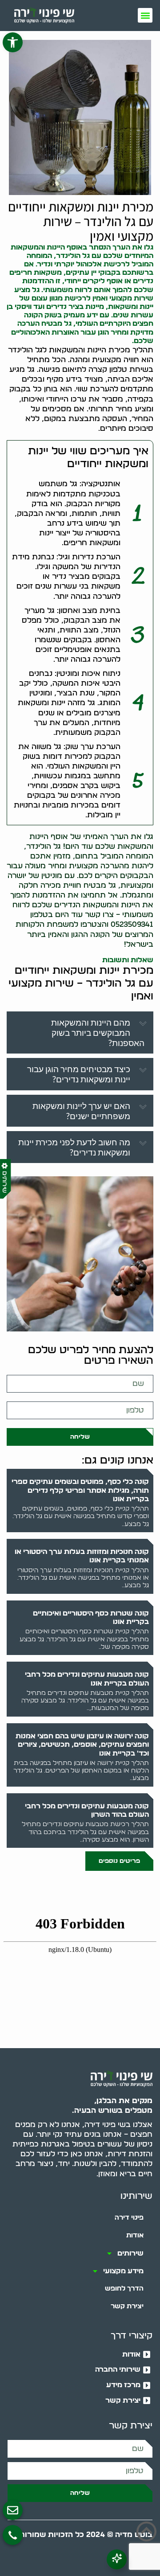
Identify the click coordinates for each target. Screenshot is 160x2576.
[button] (13, 42)
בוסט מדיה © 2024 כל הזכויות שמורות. (85, 2535)
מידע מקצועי (123, 2271)
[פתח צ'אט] (117, 2559)
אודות (135, 2235)
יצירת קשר (127, 2306)
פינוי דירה (129, 2218)
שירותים (130, 2253)
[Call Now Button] (13, 2535)
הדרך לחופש (124, 2289)
